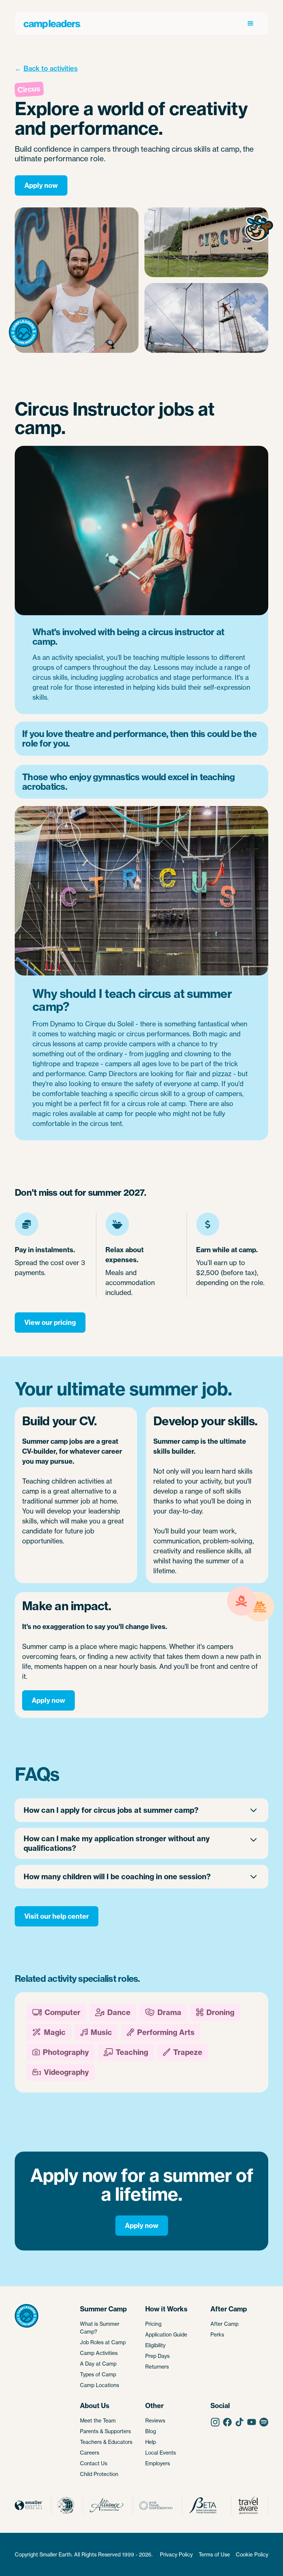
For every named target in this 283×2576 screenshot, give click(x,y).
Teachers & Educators (106, 2442)
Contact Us (94, 2463)
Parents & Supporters (105, 2431)
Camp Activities (99, 2353)
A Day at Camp (98, 2364)
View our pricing (50, 1323)
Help (151, 2442)
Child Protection (99, 2474)
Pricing (153, 2324)
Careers (90, 2453)
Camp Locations (99, 2385)
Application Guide (166, 2334)
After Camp (224, 2324)
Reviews (155, 2420)
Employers (158, 2463)
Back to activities (51, 68)
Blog (151, 2431)
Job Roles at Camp (103, 2342)
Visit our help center (57, 1916)
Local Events (160, 2453)
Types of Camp (98, 2374)
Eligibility (155, 2345)
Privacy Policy (176, 2554)
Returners (157, 2367)
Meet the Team (98, 2420)
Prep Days (157, 2356)
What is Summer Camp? (100, 2328)
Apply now (41, 185)
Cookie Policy (252, 2554)
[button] (251, 24)
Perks (217, 2334)
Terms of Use (214, 2554)
